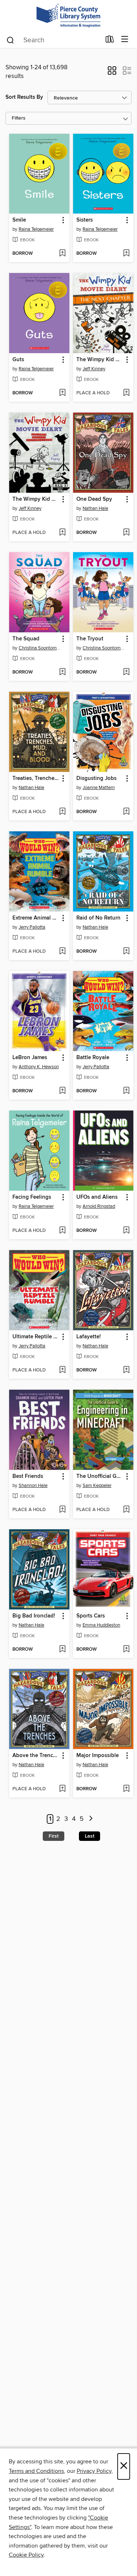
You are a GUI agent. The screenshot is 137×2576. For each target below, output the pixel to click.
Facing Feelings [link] (32, 1197)
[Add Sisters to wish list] (126, 254)
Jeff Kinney (94, 369)
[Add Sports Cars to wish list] (126, 1650)
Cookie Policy (26, 2555)
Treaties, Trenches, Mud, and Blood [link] (36, 778)
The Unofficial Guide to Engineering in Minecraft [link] (100, 1476)
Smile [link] (19, 220)
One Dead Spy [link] (94, 499)
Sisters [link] (85, 220)
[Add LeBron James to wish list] (62, 1091)
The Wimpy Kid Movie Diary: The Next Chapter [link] (100, 360)
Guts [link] (18, 360)
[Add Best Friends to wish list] (62, 1510)
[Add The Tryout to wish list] (126, 672)
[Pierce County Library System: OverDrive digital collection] (68, 15)
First (54, 1836)
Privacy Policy (94, 2471)
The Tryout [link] (90, 639)
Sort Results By (24, 97)
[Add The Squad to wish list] (62, 672)
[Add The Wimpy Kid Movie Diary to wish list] (62, 533)
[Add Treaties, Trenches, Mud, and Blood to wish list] (62, 812)
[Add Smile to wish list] (62, 254)
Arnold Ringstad (99, 1206)
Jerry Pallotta (32, 927)
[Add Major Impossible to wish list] (126, 1789)
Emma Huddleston (101, 1625)
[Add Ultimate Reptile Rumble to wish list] (62, 1370)
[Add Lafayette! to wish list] (126, 1370)
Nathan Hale (95, 508)
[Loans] (110, 41)
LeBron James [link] (30, 1058)
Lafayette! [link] (89, 1337)
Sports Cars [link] (91, 1616)
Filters (19, 118)
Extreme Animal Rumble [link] (36, 918)
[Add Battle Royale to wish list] (126, 1091)
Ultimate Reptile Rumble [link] (36, 1337)
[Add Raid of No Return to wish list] (126, 952)
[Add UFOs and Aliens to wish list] (126, 1231)
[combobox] (53, 40)
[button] (112, 73)
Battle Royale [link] (93, 1058)
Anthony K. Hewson (39, 1067)
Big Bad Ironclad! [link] (34, 1616)
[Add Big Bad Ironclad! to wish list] (62, 1650)
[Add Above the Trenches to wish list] (62, 1789)
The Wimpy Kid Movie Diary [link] (36, 499)
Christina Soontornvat (40, 648)
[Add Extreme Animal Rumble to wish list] (62, 952)
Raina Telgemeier (36, 229)
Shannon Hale (33, 1486)
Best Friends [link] (28, 1476)
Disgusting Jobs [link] (96, 778)
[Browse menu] (125, 40)
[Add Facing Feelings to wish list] (62, 1231)
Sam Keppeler (97, 1486)
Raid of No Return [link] (98, 918)
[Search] (10, 40)
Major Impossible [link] (98, 1756)
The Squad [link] (26, 639)
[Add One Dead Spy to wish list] (126, 533)
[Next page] (91, 1819)
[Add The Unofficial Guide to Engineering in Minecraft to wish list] (126, 1510)
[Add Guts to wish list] (62, 393)
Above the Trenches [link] (36, 1756)
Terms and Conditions (36, 2471)
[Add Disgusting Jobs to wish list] (126, 812)
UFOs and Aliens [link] (97, 1197)
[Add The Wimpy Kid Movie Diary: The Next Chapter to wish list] (126, 393)
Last (90, 1836)
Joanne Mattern (99, 788)
